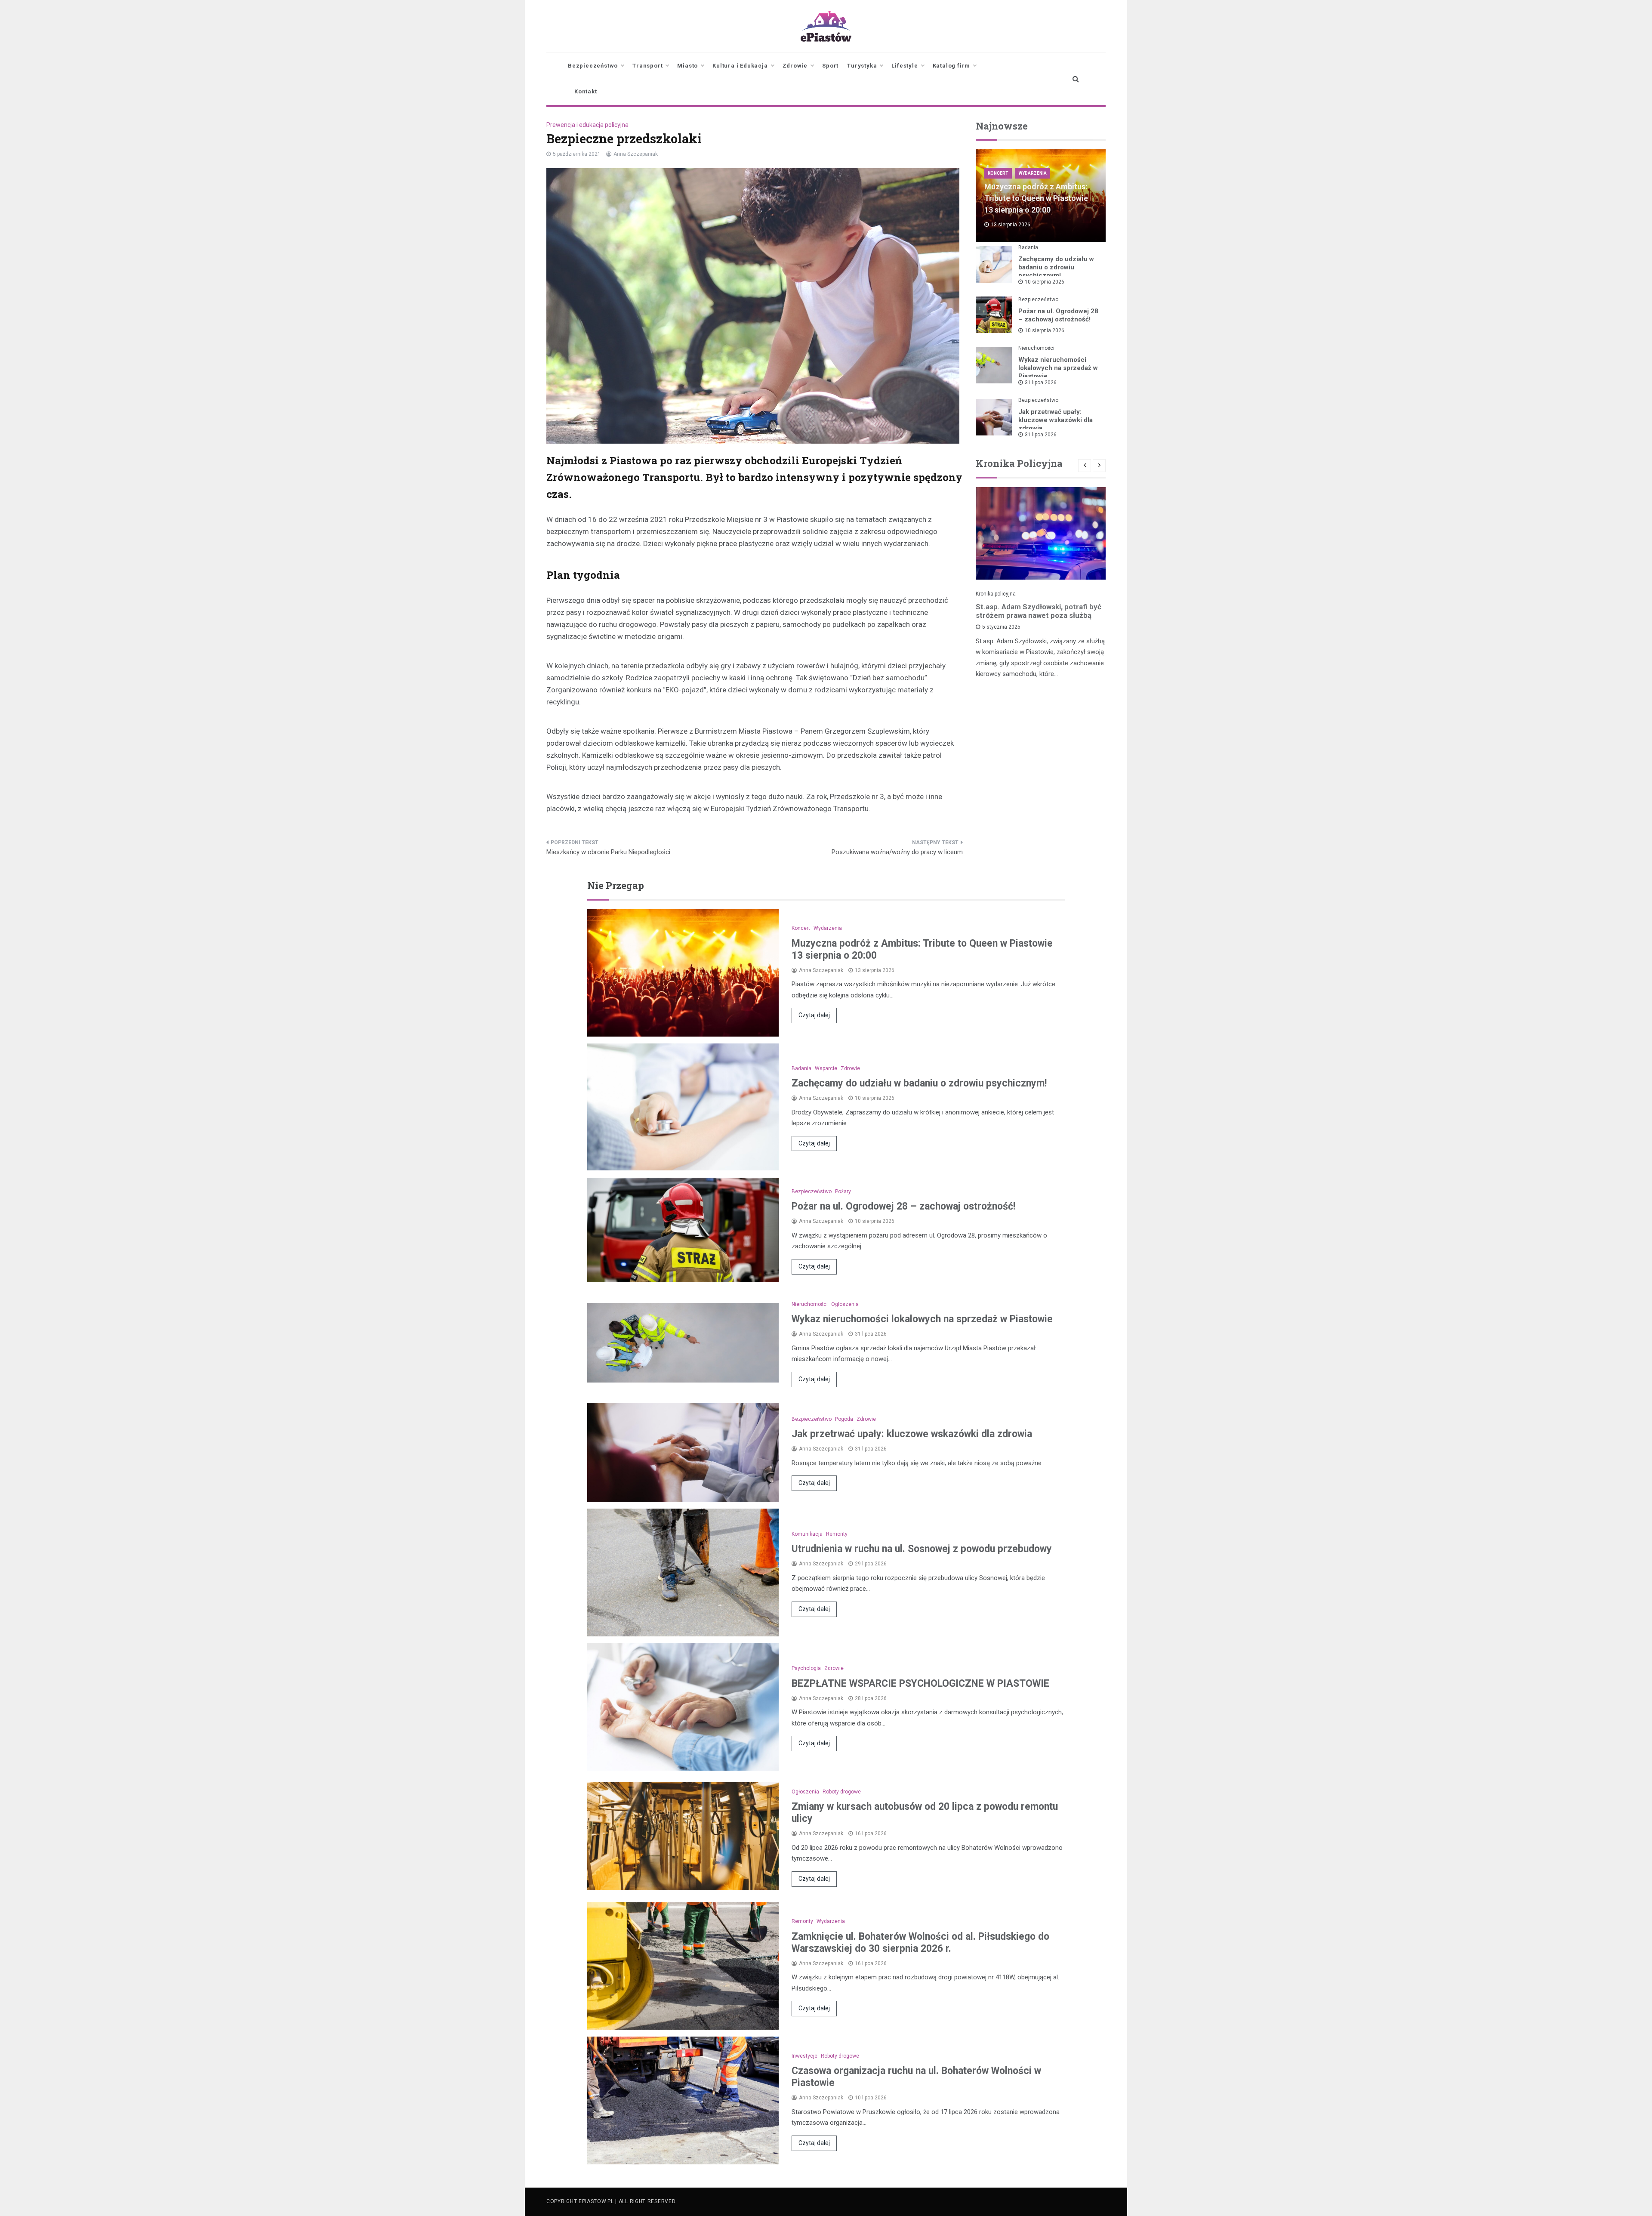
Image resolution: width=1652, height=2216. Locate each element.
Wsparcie (826, 1068)
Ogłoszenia (845, 1304)
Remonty (837, 1534)
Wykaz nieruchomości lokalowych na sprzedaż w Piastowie (1058, 368)
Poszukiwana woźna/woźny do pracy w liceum (897, 852)
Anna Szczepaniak (636, 154)
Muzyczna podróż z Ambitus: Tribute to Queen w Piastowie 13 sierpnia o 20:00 (1036, 198)
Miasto (687, 66)
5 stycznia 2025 (1001, 627)
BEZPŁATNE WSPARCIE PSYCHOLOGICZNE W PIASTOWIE (920, 1684)
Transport (647, 66)
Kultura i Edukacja (740, 66)
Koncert (998, 173)
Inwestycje (804, 2056)
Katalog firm (952, 66)
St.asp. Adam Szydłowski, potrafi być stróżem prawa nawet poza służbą (1039, 611)
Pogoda (844, 1419)
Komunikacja (807, 1534)
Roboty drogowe (842, 1792)
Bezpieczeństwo (593, 66)
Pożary (843, 1191)
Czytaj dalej (814, 1015)
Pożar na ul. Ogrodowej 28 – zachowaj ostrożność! (1058, 315)
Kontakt (586, 91)
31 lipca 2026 (1041, 383)
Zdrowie (795, 66)
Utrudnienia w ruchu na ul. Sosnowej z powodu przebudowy (922, 1549)
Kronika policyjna (996, 594)
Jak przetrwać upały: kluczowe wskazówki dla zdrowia (1056, 420)
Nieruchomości (1036, 348)
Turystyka (862, 66)
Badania (1028, 247)
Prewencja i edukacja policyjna (587, 125)
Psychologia (806, 1668)
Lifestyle (905, 66)
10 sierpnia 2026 (1045, 282)
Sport (830, 66)
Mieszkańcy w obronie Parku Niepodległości (608, 852)
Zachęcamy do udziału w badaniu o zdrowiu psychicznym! (1056, 267)
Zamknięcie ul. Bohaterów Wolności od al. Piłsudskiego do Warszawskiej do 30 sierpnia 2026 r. (920, 1943)
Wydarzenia (1033, 173)
